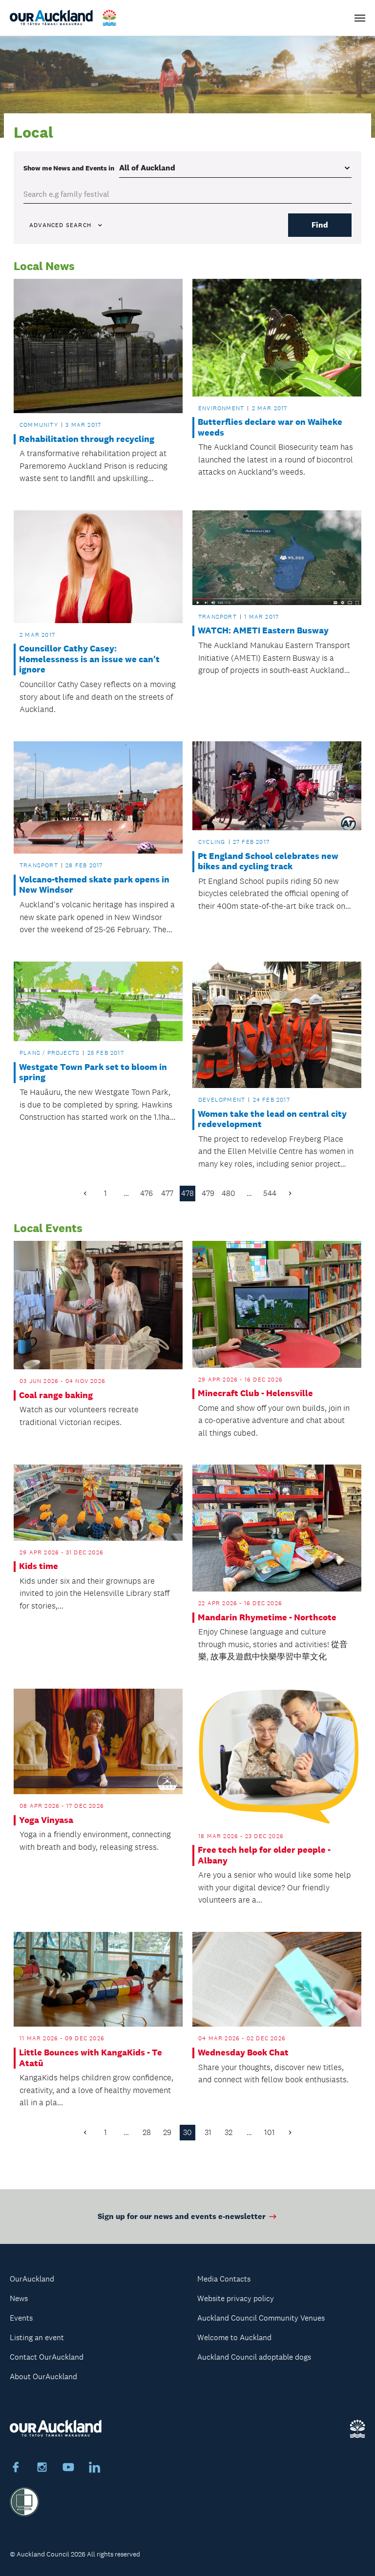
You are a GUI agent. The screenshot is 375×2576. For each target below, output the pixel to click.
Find (320, 225)
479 (208, 1193)
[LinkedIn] (95, 2469)
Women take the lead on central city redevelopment (272, 1120)
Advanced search (60, 225)
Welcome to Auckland (234, 2337)
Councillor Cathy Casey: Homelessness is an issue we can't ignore (89, 659)
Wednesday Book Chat (243, 2053)
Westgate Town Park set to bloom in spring (93, 1073)
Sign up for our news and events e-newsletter (182, 2216)
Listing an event (37, 2337)
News (19, 2298)
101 (270, 2132)
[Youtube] (68, 2469)
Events (21, 2318)
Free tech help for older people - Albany (264, 1855)
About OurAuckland (43, 2377)
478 (187, 1193)
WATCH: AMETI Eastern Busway (263, 631)
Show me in (69, 168)
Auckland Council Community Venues (261, 2318)
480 (229, 1193)
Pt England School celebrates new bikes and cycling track (268, 862)
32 (229, 2132)
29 (167, 2132)
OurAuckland (32, 2279)
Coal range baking (56, 1395)
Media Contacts (224, 2279)
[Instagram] (42, 2469)
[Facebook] (16, 2469)
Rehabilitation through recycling (87, 439)
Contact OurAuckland (47, 2357)
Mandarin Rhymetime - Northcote (267, 1618)
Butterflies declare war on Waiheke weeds (270, 428)
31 (208, 2132)
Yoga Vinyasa (46, 1820)
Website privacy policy (236, 2298)
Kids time (39, 1566)
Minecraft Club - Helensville (255, 1393)
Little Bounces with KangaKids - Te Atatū (91, 2058)
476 (146, 1193)
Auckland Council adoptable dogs (254, 2357)
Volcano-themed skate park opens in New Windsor (94, 885)
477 (167, 1193)
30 (187, 2132)
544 (270, 1193)
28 (147, 2132)
